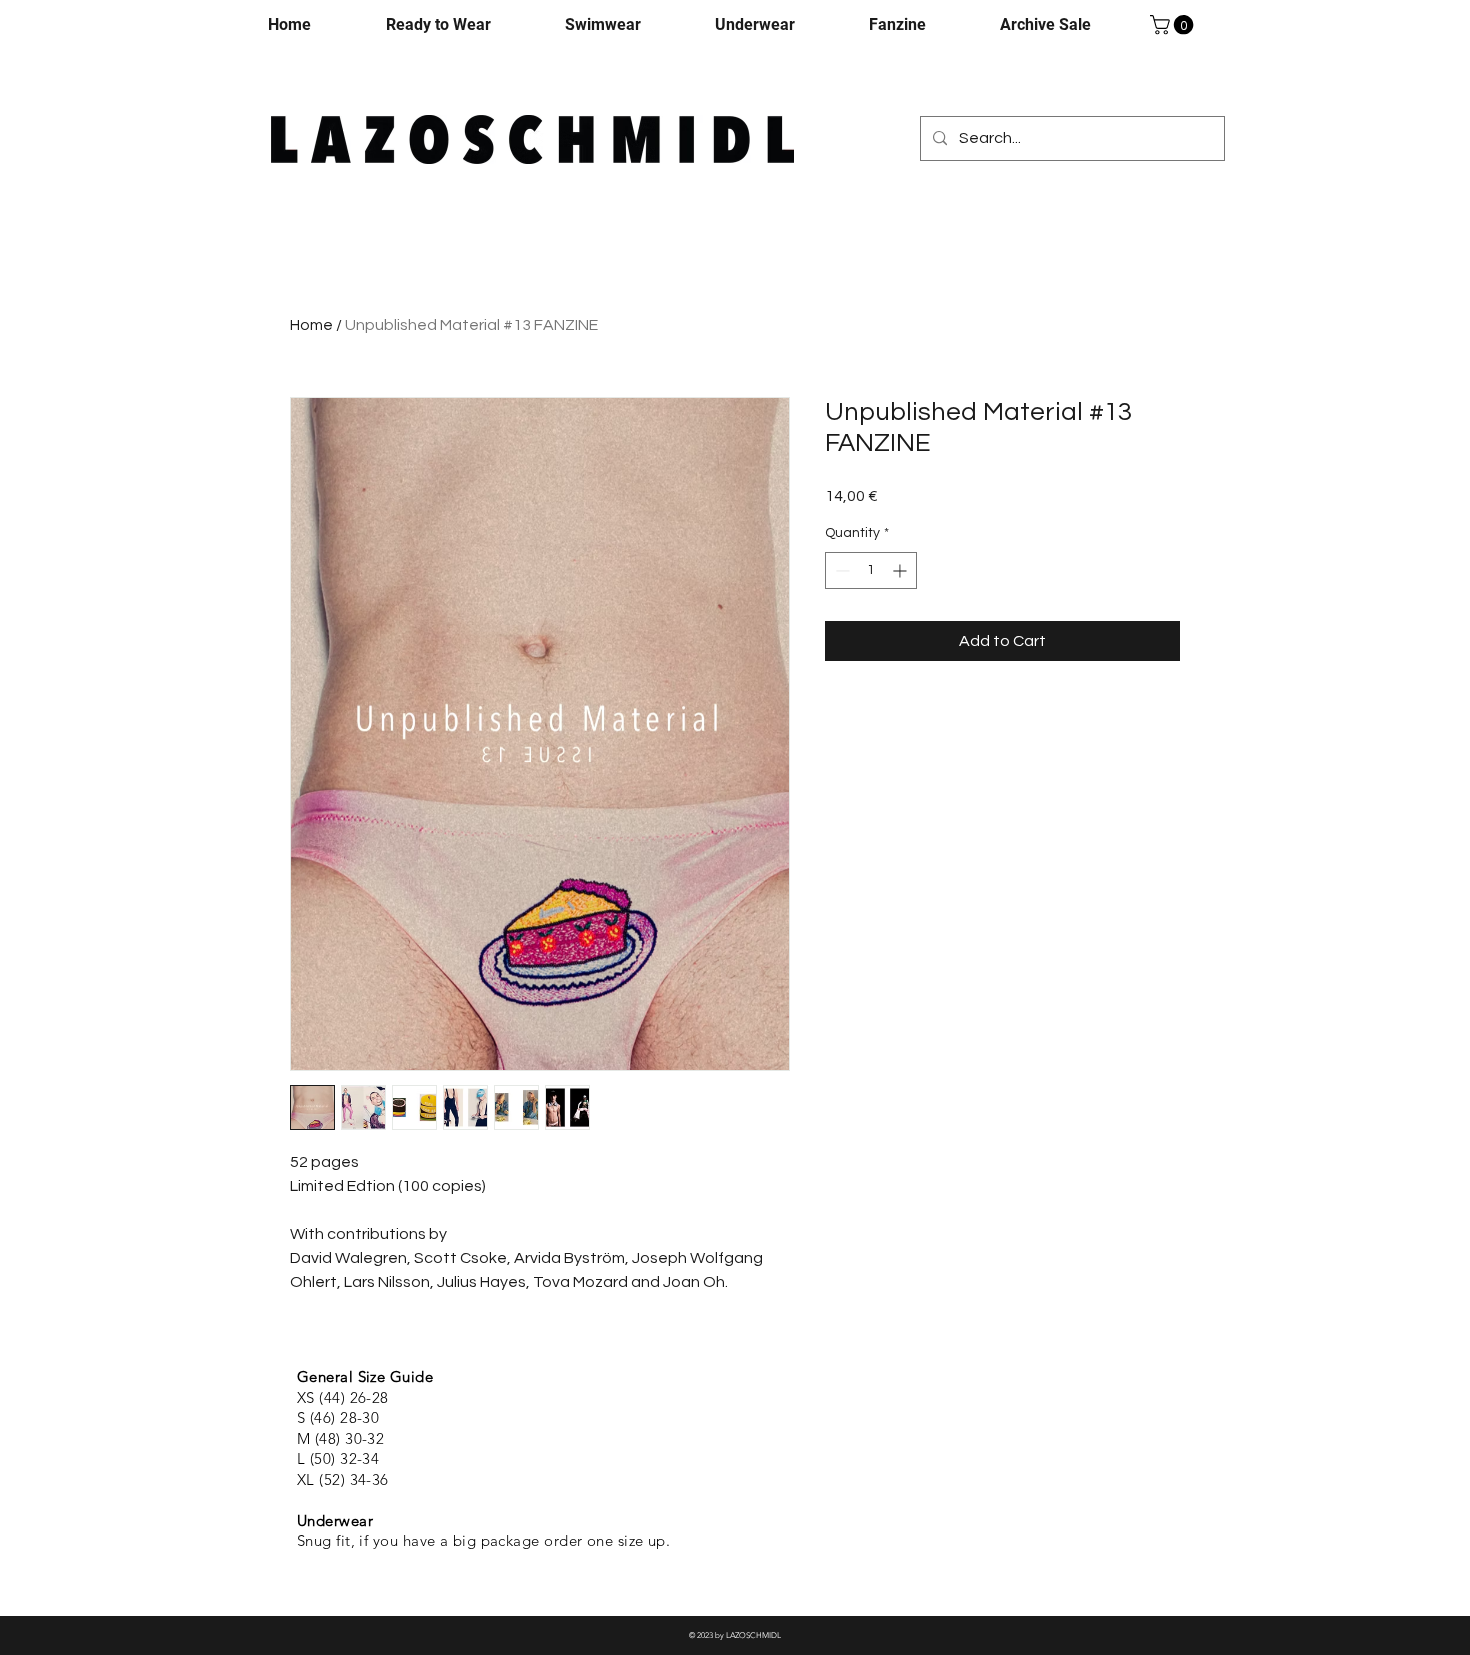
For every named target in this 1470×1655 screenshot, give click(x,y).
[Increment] (901, 570)
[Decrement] (840, 570)
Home (311, 325)
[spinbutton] (871, 570)
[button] (1174, 25)
